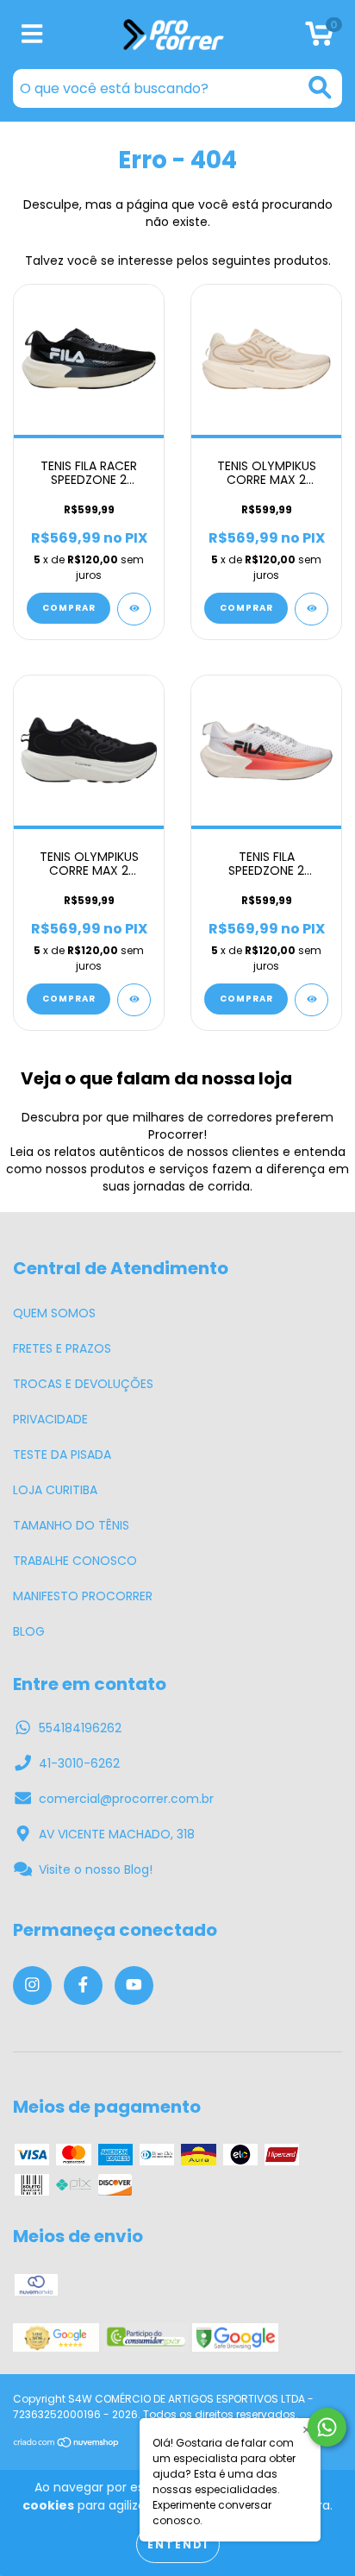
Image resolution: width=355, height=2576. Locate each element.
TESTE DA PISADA (62, 1454)
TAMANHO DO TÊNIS (71, 1525)
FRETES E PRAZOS (62, 1348)
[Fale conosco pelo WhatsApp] (327, 2427)
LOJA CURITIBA (55, 1490)
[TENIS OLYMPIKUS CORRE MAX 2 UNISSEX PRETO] (134, 1000)
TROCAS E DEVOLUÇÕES (83, 1384)
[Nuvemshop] (67, 2444)
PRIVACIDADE (50, 1419)
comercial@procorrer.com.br (126, 1799)
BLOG (29, 1631)
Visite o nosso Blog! (96, 1869)
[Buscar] (320, 88)
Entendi (178, 2545)
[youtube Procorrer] (134, 1985)
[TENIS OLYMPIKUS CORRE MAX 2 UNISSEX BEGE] (311, 609)
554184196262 (80, 1728)
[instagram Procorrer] (32, 1985)
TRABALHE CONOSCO (75, 1561)
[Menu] (32, 35)
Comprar (69, 608)
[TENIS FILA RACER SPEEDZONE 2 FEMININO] (134, 609)
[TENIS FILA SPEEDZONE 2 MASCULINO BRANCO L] (311, 1000)
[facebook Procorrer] (83, 1985)
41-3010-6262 (79, 1763)
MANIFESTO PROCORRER (83, 1596)
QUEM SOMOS (54, 1313)
